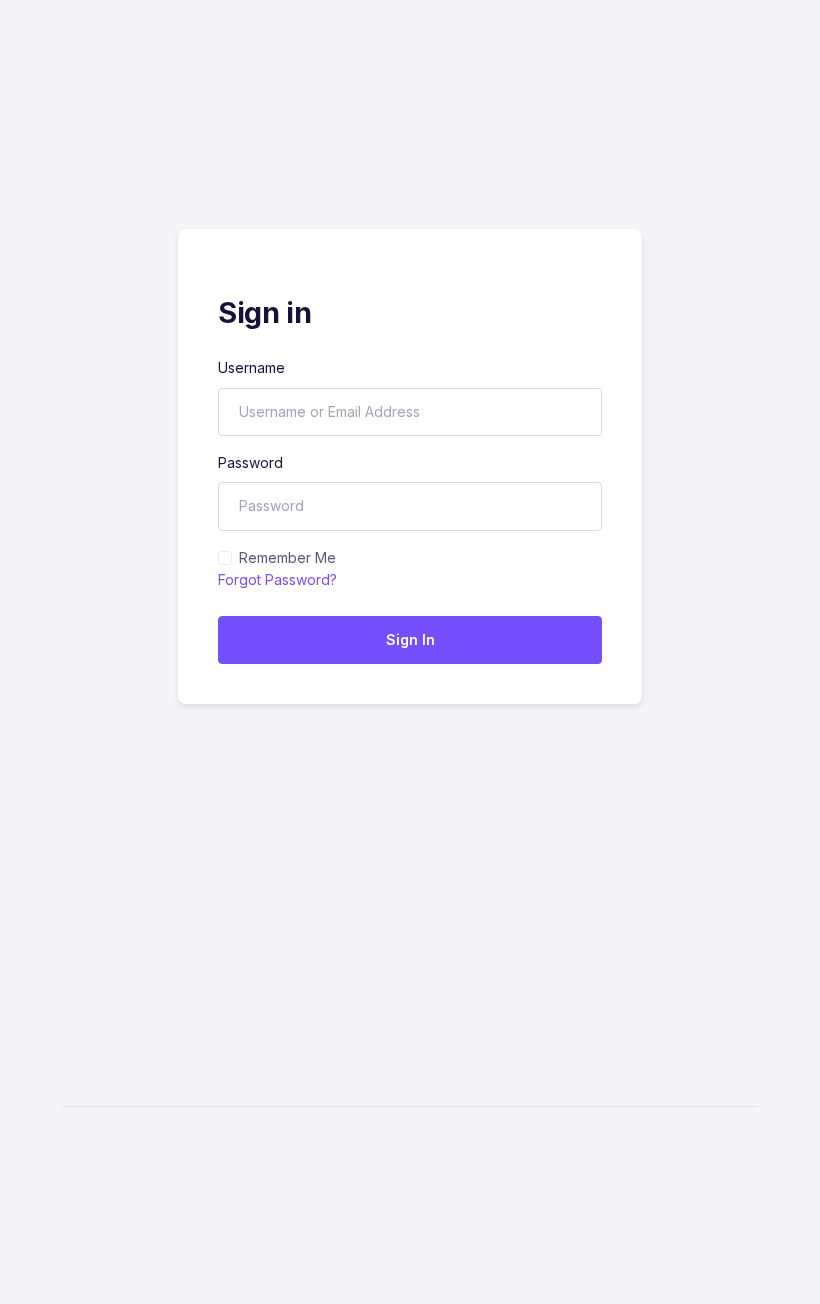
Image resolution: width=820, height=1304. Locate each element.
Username (251, 367)
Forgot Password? (277, 579)
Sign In (410, 639)
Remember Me (287, 557)
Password (250, 462)
